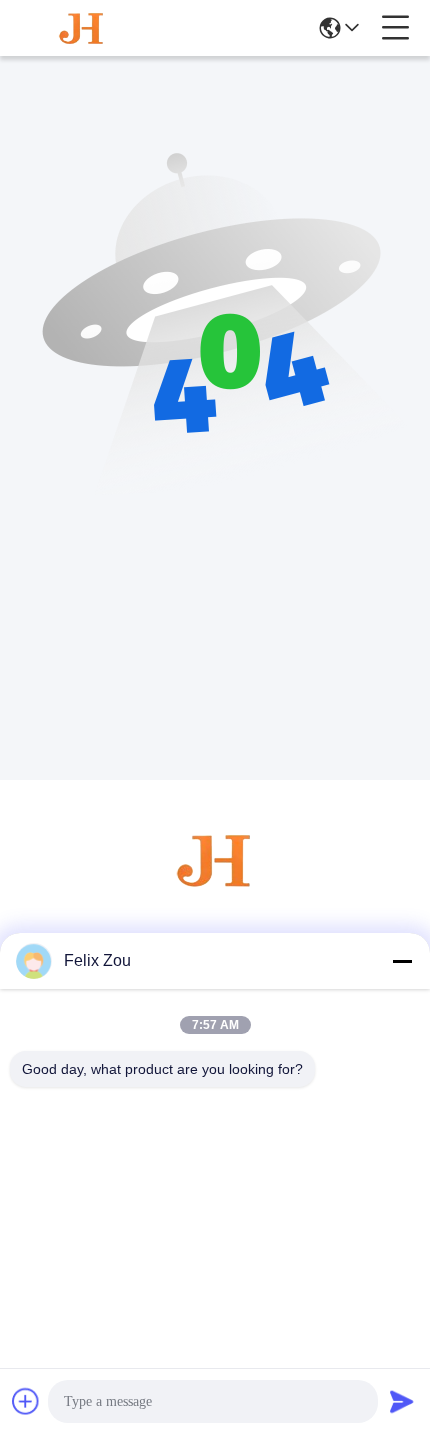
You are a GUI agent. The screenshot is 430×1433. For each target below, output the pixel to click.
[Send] (402, 1401)
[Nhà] (215, 884)
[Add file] (26, 1401)
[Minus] (402, 961)
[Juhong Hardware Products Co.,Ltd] (82, 28)
